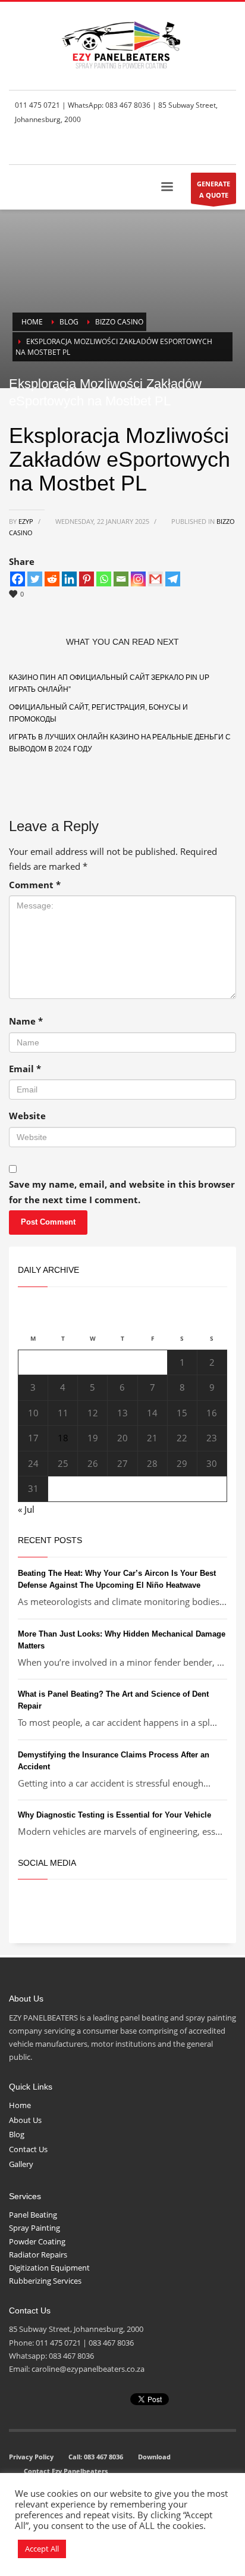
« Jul (26, 1509)
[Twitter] (191, 148)
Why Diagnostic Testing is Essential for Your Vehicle (114, 1815)
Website (27, 1116)
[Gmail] (156, 579)
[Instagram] (138, 579)
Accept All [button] (42, 2549)
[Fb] (174, 148)
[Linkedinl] (209, 148)
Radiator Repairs (38, 2255)
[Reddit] (52, 579)
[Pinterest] (87, 579)
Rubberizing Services (45, 2281)
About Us (25, 2120)
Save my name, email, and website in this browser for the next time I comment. (122, 1192)
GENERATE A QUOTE (213, 189)
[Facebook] (18, 579)
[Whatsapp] (104, 579)
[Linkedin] (69, 579)
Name (26, 1021)
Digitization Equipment (49, 2268)
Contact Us (28, 2149)
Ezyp (27, 521)
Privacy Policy (31, 2457)
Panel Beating (33, 2215)
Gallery (21, 2164)
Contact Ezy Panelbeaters (66, 2471)
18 (63, 1438)
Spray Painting (34, 2228)
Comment (35, 885)
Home (20, 2105)
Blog (17, 2134)
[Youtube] (227, 148)
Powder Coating (37, 2241)
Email (25, 1069)
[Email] (121, 579)
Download (154, 2457)
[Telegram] (173, 579)
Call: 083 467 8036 (96, 2457)
